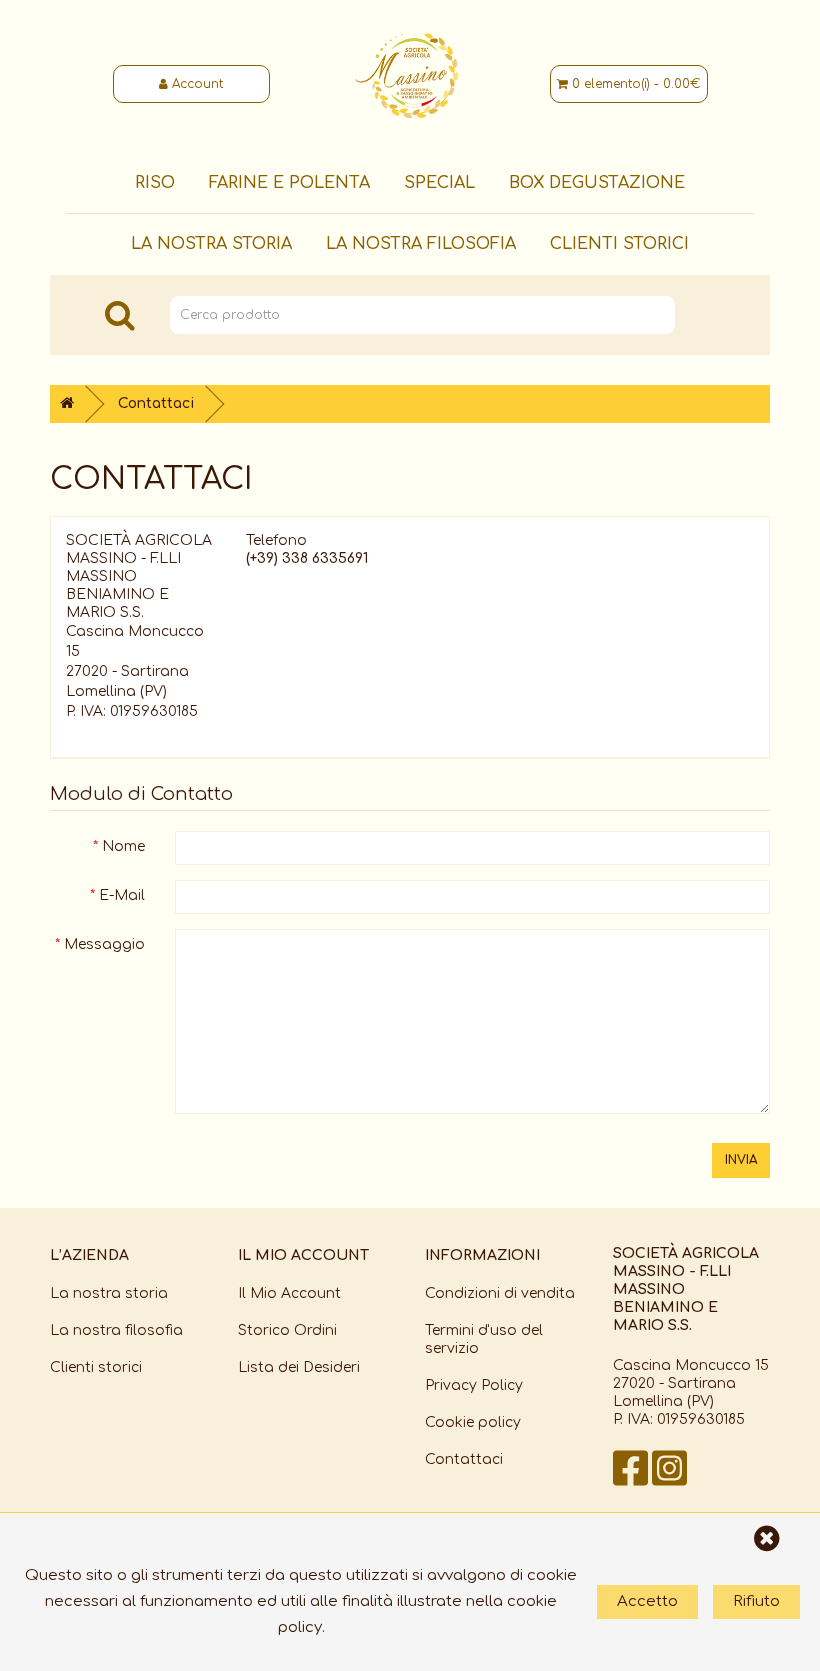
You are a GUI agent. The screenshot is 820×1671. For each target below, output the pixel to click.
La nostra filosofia (421, 244)
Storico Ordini (287, 1330)
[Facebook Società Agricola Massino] (632, 1483)
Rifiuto (756, 1601)
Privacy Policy (474, 1385)
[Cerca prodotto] (120, 315)
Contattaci (156, 403)
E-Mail (122, 895)
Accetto (647, 1601)
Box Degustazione (597, 183)
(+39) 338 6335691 (307, 558)
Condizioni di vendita (500, 1293)
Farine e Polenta (289, 183)
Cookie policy (473, 1422)
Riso (155, 183)
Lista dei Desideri (299, 1367)
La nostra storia (211, 244)
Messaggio (104, 944)
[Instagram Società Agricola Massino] (669, 1483)
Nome (123, 846)
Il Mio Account (289, 1293)
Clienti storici (619, 244)
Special (439, 183)
